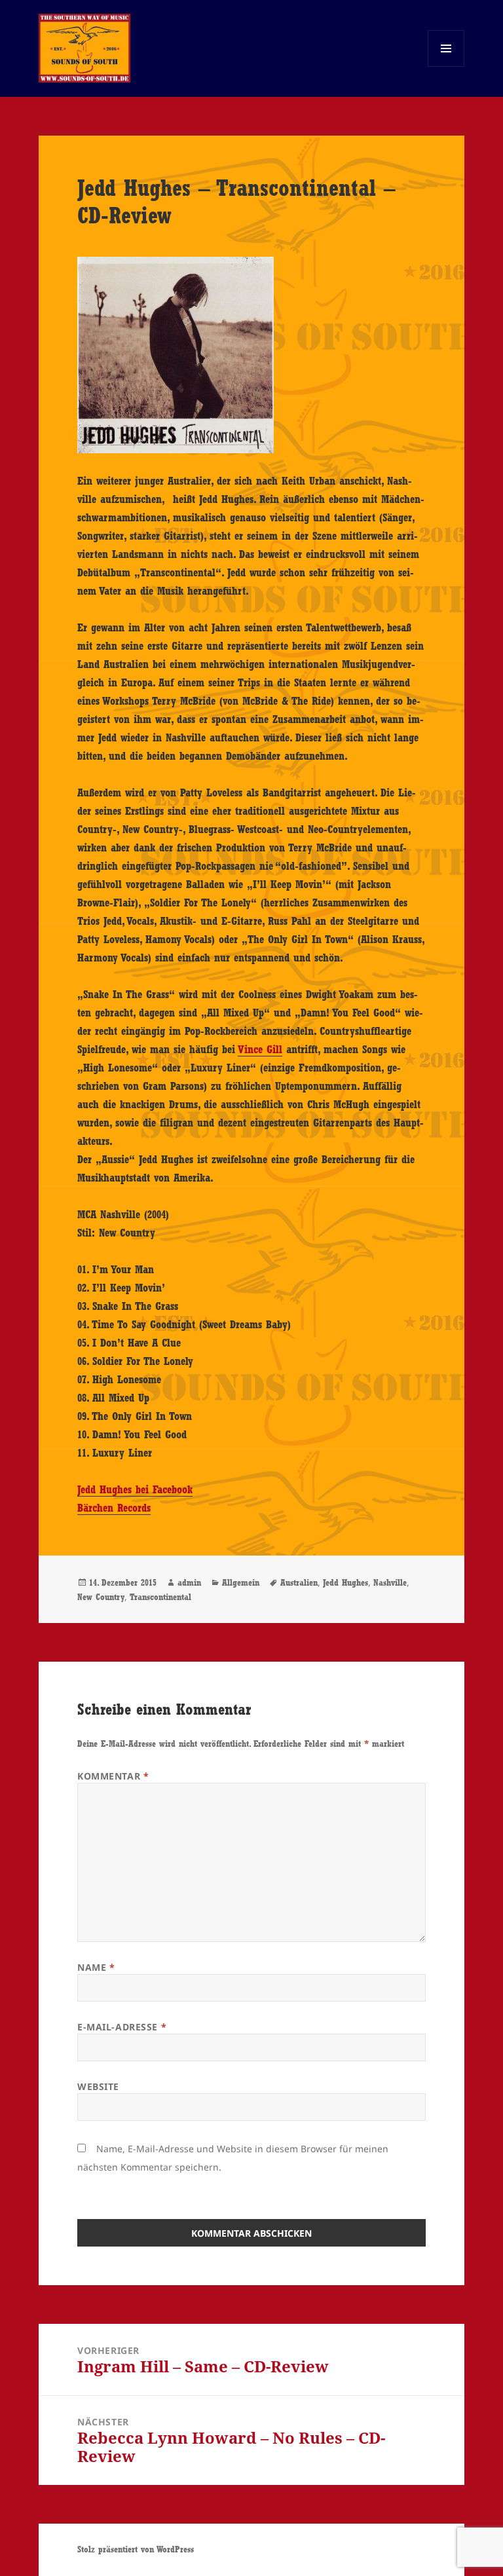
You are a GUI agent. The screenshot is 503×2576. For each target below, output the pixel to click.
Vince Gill (260, 1049)
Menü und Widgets (446, 66)
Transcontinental (160, 1597)
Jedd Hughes (345, 1582)
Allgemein (241, 1582)
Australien (299, 1582)
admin (189, 1582)
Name (96, 1967)
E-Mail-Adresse (122, 2027)
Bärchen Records (114, 1508)
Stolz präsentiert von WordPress (136, 2549)
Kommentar (113, 1776)
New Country (101, 1597)
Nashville (390, 1582)
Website (98, 2086)
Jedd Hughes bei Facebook (135, 1489)
